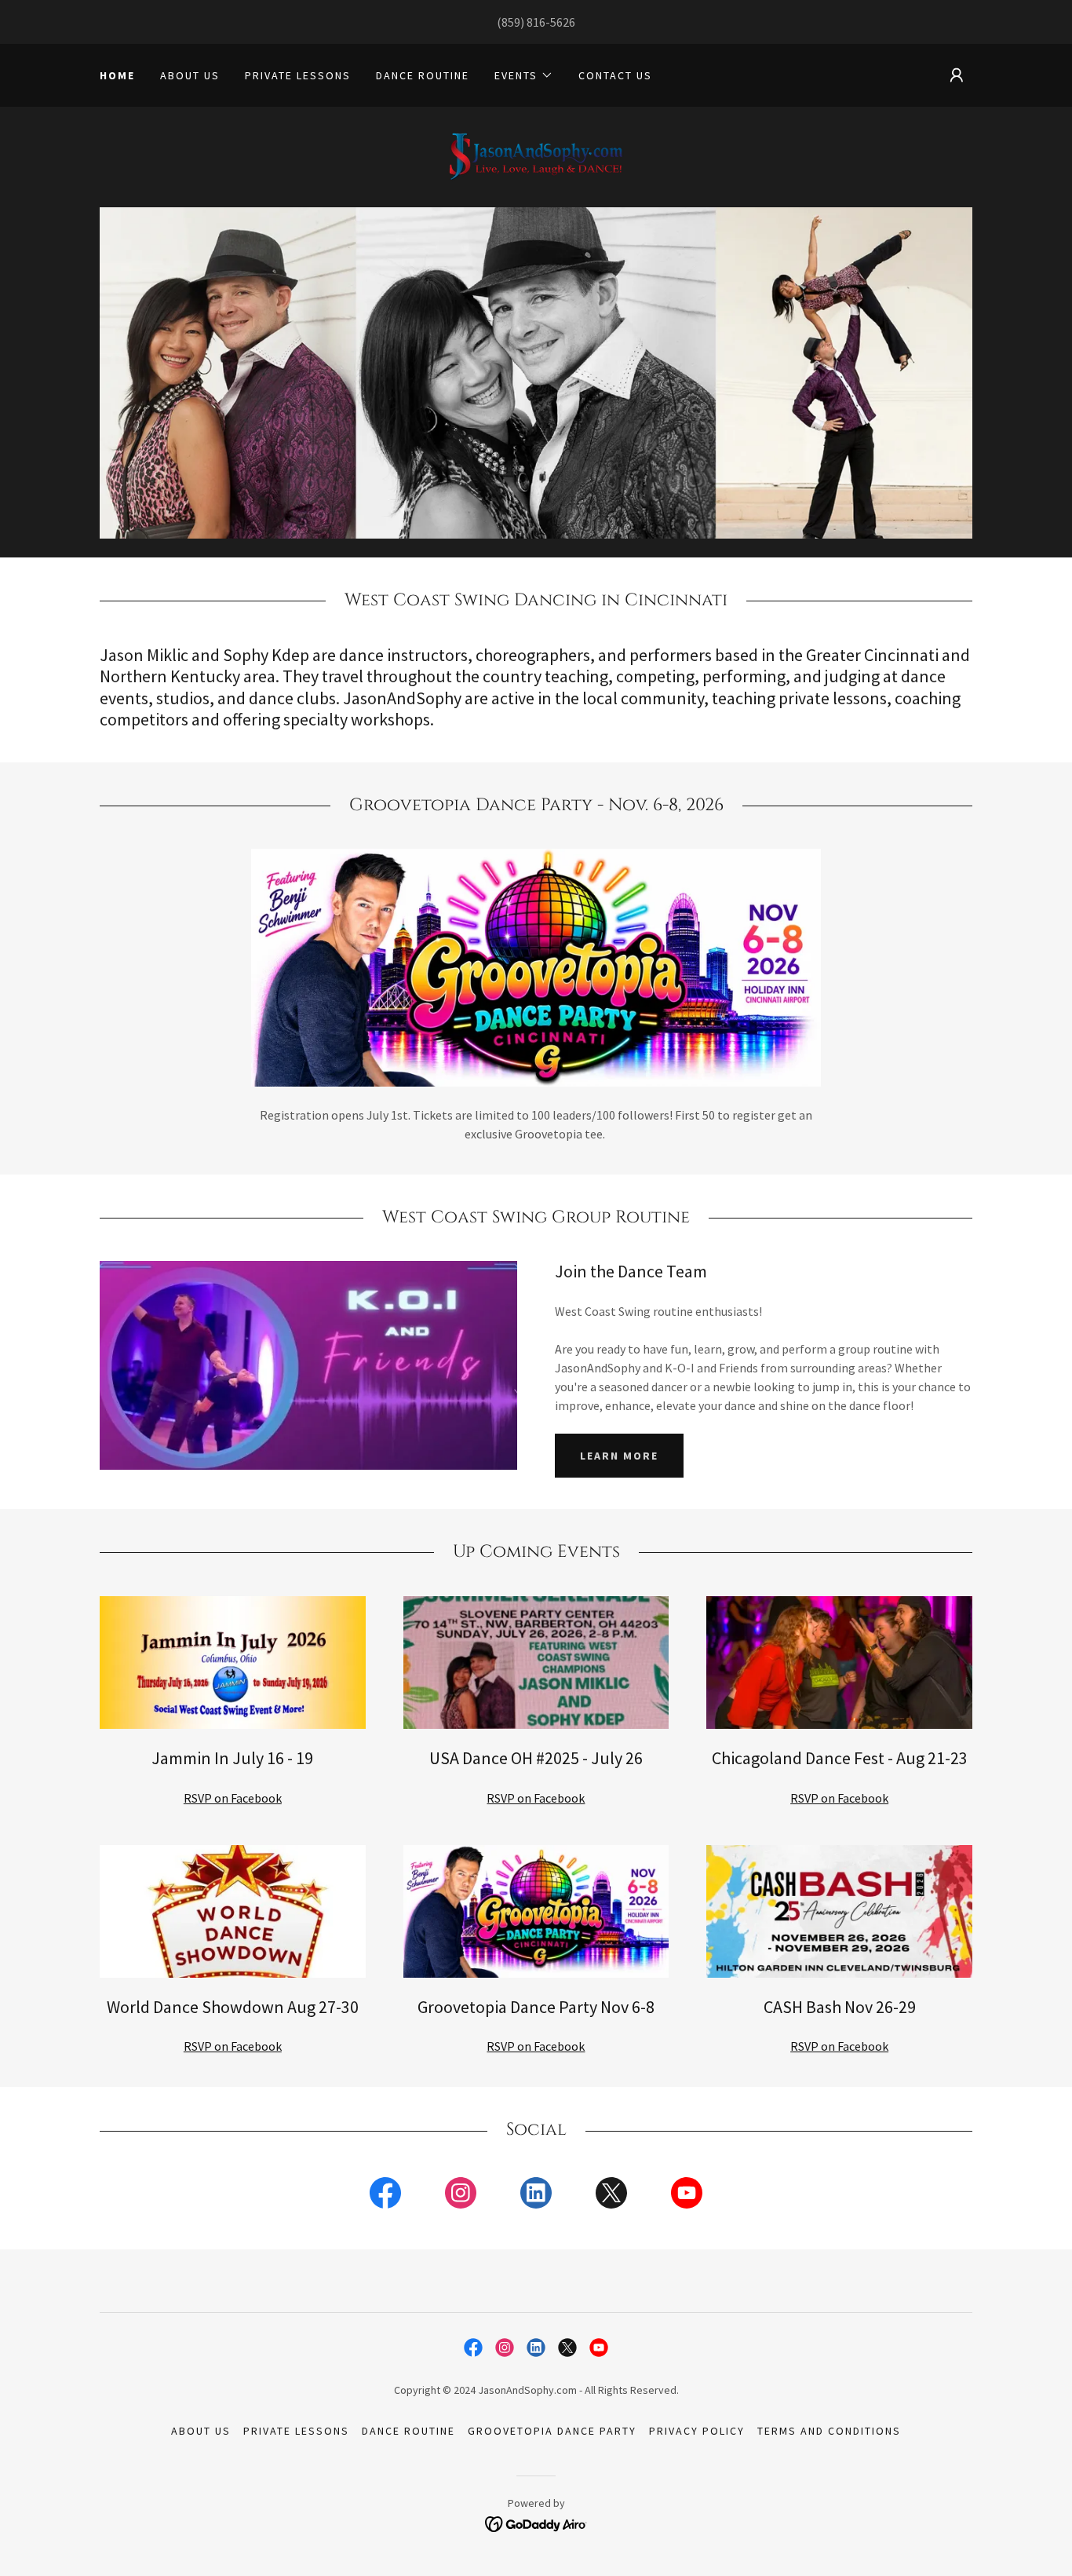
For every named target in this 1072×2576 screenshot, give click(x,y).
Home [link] (117, 75)
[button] (524, 75)
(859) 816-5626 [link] (536, 22)
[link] (536, 155)
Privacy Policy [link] (697, 2431)
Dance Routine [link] (423, 75)
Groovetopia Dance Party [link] (552, 2431)
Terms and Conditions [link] (829, 2431)
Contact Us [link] (615, 75)
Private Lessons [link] (298, 75)
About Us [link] (190, 75)
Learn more (619, 1456)
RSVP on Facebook (233, 1798)
